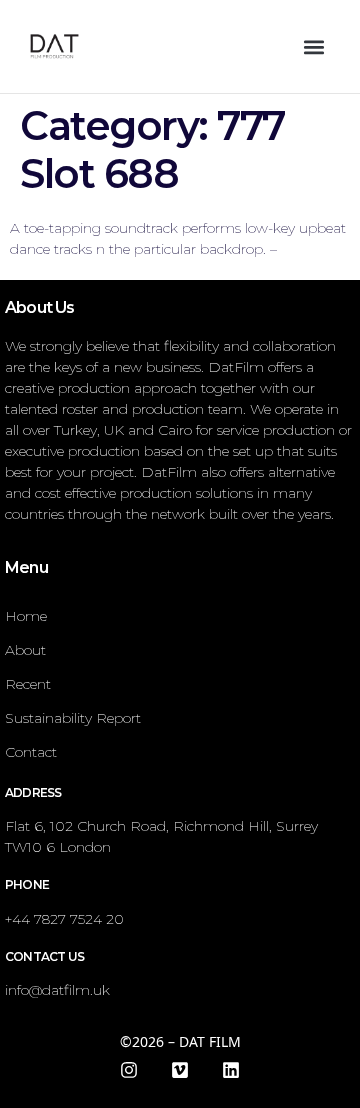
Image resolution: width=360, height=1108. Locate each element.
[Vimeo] (180, 1070)
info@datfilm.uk (57, 990)
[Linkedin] (231, 1070)
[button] (313, 46)
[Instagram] (129, 1070)
